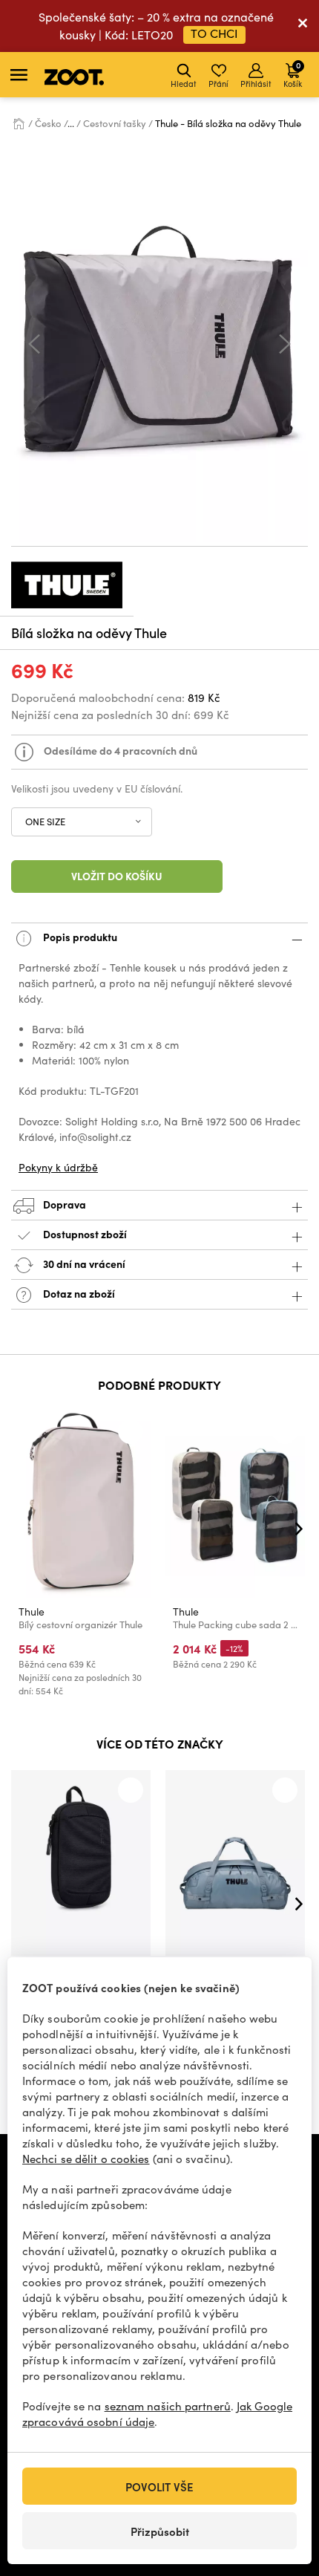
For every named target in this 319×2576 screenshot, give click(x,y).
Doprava (63, 1204)
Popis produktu (79, 937)
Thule (32, 1611)
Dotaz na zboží (78, 1293)
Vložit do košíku (117, 876)
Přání (218, 84)
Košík (293, 74)
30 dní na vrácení (83, 1263)
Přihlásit (256, 84)
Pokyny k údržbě (58, 1167)
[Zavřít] (303, 26)
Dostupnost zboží (85, 1234)
